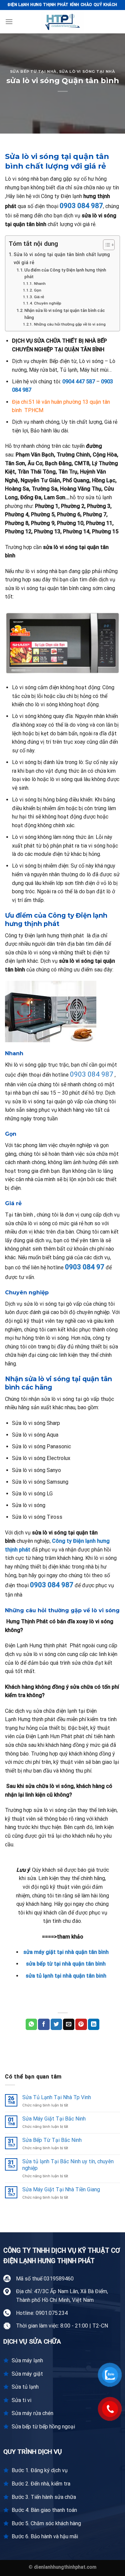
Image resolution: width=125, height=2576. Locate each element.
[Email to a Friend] (69, 2024)
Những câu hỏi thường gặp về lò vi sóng (70, 324)
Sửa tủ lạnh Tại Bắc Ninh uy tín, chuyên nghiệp (68, 2165)
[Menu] (9, 22)
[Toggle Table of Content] (105, 245)
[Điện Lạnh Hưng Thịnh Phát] (63, 22)
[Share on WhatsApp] (31, 2024)
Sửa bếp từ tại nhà (33, 71)
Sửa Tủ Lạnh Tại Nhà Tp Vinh (57, 2097)
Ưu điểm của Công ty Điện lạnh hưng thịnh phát (65, 273)
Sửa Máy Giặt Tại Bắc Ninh (54, 2119)
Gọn (37, 290)
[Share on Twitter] (56, 2024)
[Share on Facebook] (44, 2024)
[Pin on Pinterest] (81, 2024)
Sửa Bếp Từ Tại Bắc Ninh (52, 2140)
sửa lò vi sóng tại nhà (87, 71)
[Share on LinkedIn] (94, 2024)
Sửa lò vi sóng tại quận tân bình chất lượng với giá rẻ (62, 258)
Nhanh (40, 284)
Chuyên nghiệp (47, 303)
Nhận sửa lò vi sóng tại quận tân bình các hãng (65, 314)
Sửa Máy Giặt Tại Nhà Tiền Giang (61, 2189)
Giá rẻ (39, 297)
